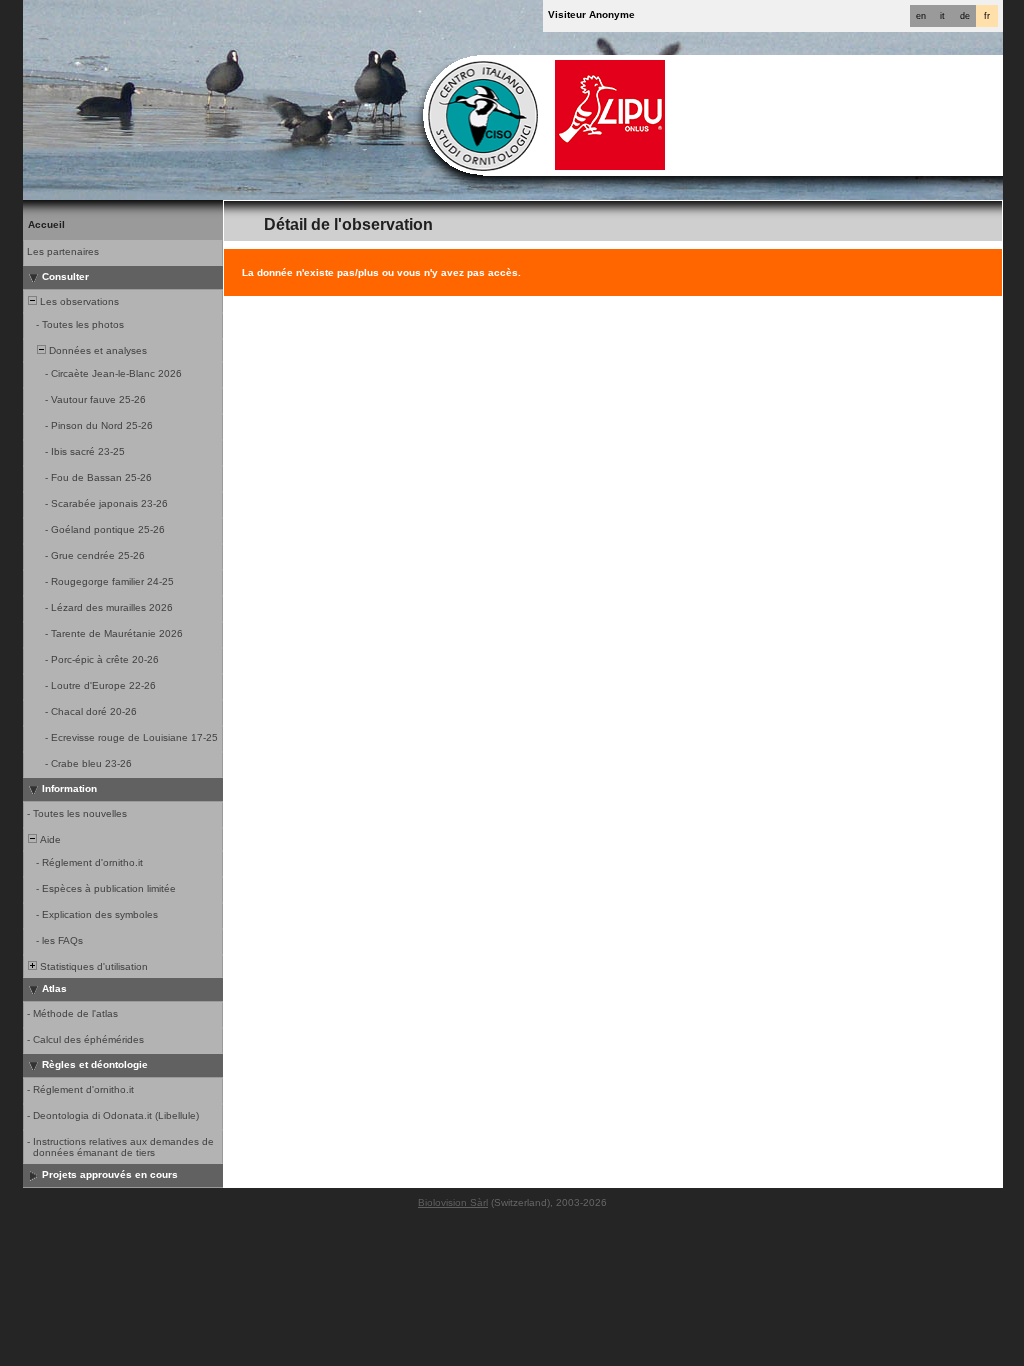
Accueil (46, 224)
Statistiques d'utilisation (92, 966)
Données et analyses (96, 350)
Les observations (78, 301)
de (965, 16)
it (942, 16)
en (921, 16)
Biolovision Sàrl (453, 1202)
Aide (49, 839)
